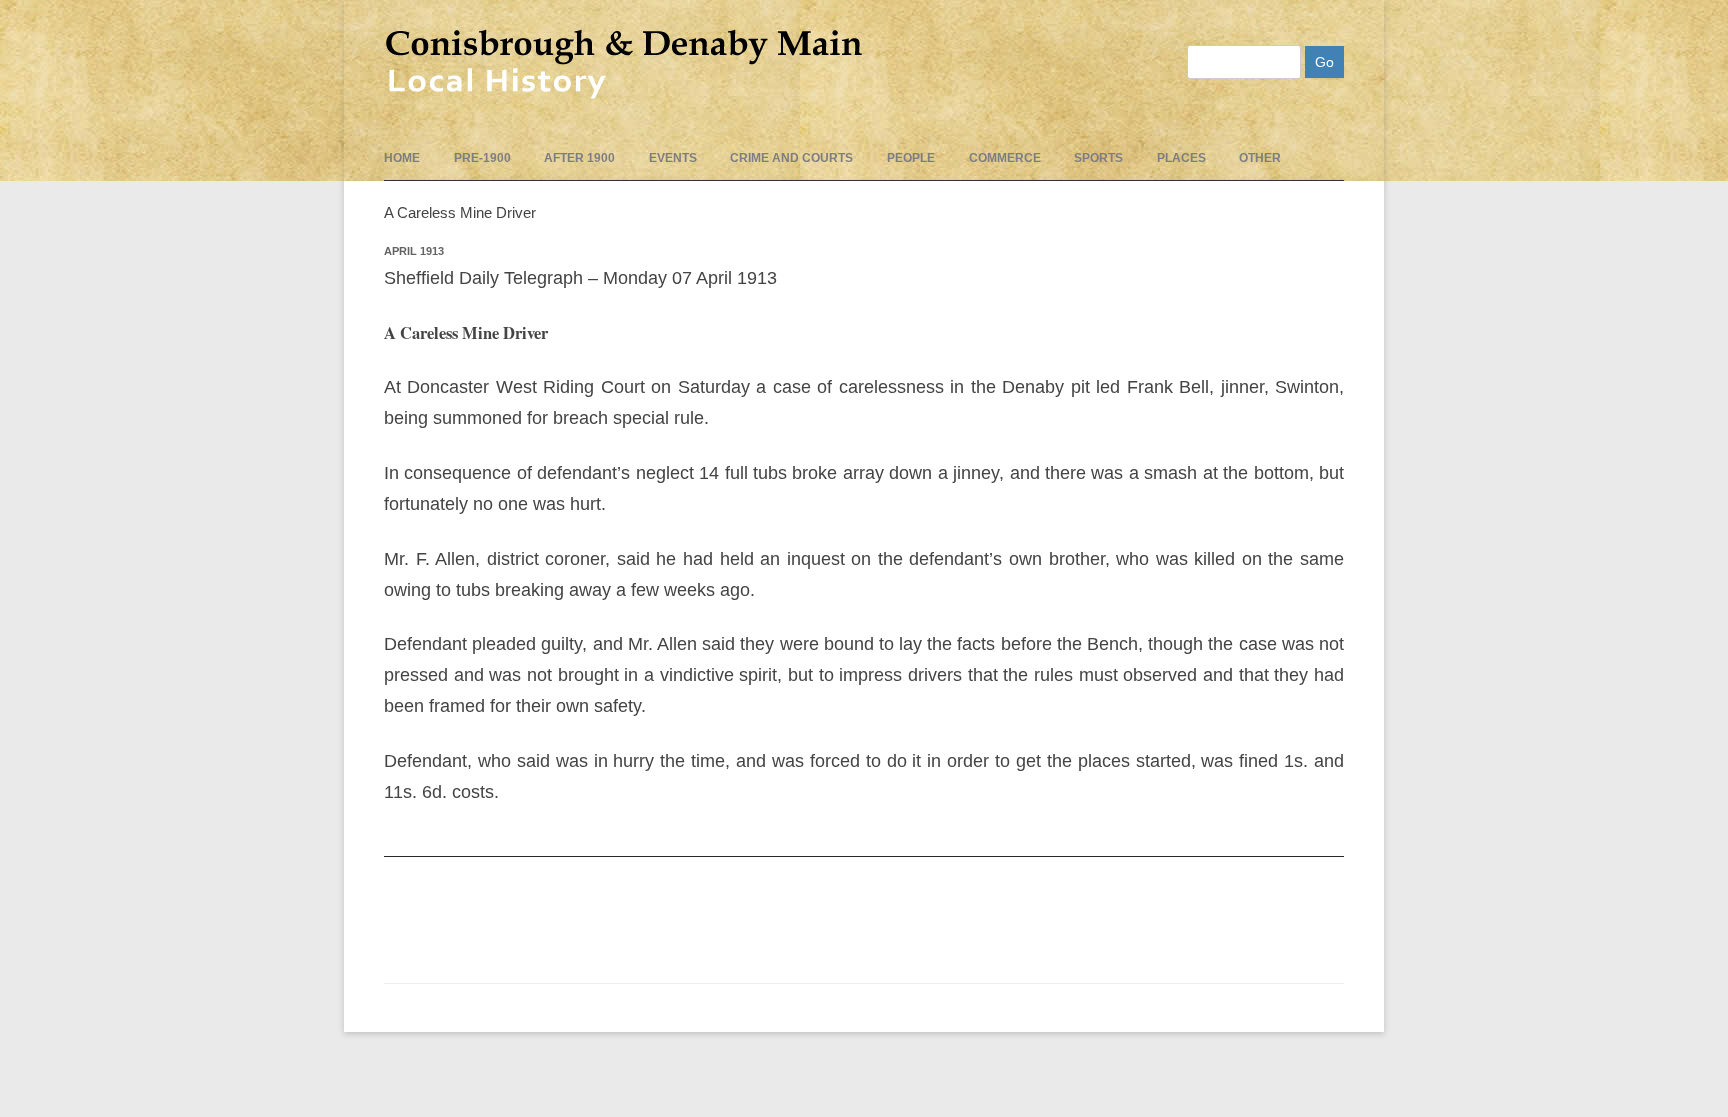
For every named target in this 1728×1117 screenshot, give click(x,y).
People (911, 158)
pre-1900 (482, 158)
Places (1181, 158)
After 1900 (579, 158)
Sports (1098, 158)
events (673, 158)
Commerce (1005, 158)
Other (1260, 158)
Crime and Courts (791, 158)
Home (402, 158)
